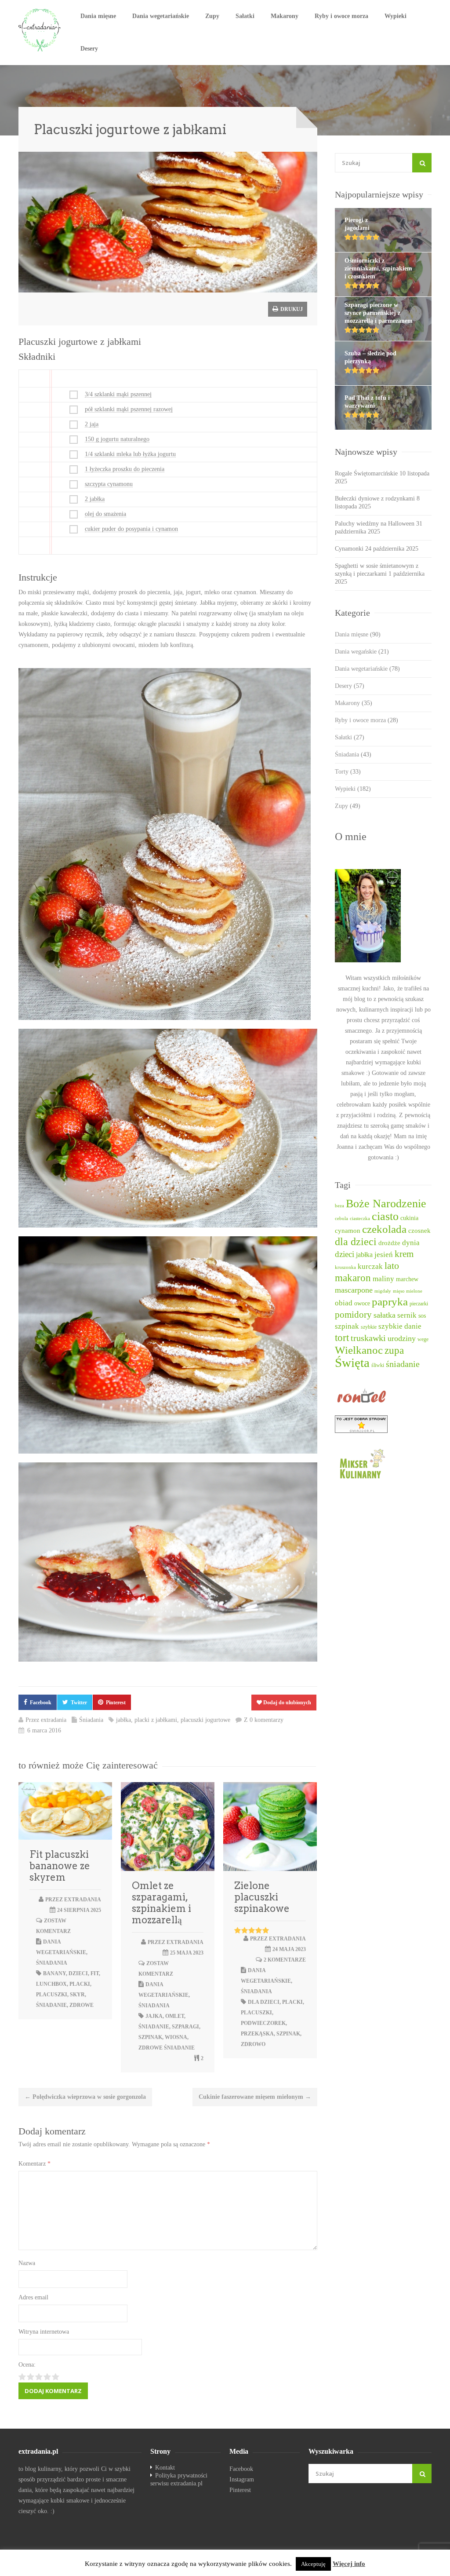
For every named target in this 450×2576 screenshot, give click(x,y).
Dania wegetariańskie (161, 16)
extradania (54, 1720)
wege (423, 1339)
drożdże (389, 1243)
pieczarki (419, 1304)
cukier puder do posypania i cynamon (131, 529)
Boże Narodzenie (386, 1204)
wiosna (176, 2037)
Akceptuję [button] (313, 2564)
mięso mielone (408, 1291)
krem (404, 1254)
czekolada (384, 1229)
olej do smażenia (105, 514)
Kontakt (165, 2468)
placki (80, 1984)
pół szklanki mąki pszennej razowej (129, 409)
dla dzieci (264, 2002)
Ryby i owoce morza (341, 16)
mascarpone (354, 1290)
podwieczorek (263, 2023)
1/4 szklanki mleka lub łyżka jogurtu (130, 454)
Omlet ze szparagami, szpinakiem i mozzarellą (161, 1903)
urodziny (402, 1338)
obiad (344, 1303)
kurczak (370, 1266)
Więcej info (349, 2564)
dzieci (78, 1973)
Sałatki (245, 16)
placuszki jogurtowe (205, 1720)
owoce (362, 1303)
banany (54, 1973)
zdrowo (253, 2044)
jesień (384, 1255)
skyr (77, 1995)
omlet (175, 2016)
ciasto (385, 1216)
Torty (348, 772)
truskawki (368, 1338)
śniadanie (51, 2005)
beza (339, 1206)
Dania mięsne (98, 16)
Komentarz (34, 2164)
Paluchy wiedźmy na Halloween (375, 524)
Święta (352, 1363)
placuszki (52, 1995)
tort (342, 1338)
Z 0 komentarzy (264, 1720)
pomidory (353, 1315)
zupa (394, 1350)
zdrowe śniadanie (167, 2048)
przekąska (257, 2034)
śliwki (378, 1365)
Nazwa (27, 2263)
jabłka (123, 1720)
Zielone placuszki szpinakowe (262, 1897)
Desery (89, 49)
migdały (383, 1291)
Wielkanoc (359, 1350)
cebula (341, 1219)
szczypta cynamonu (109, 484)
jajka (154, 2016)
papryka (390, 1302)
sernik (407, 1315)
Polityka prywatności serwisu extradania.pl (179, 2479)
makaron (353, 1278)
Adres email (33, 2297)
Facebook (41, 1703)
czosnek (419, 1231)
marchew (407, 1279)
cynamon (348, 1231)
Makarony (285, 16)
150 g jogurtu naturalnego (117, 439)
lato (392, 1266)
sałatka (385, 1315)
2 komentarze (285, 1960)
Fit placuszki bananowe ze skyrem (60, 1866)
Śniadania (91, 1720)
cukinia (409, 1218)
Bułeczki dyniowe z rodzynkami (375, 499)
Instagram (242, 2479)
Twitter (79, 1703)
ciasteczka (360, 1219)
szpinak (150, 2037)
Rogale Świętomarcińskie (366, 473)
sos (422, 1316)
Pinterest (116, 1703)
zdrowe (82, 2005)
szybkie (369, 1327)
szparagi (185, 2027)
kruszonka (345, 1267)
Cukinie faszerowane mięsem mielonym (255, 2097)
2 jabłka (95, 499)
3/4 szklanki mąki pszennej (118, 394)
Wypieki (396, 16)
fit (95, 1973)
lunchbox (51, 1984)
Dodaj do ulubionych (287, 1703)
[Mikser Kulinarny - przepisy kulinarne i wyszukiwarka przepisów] (383, 1463)
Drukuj (291, 309)
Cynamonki (349, 549)
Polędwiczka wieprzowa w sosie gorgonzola (85, 2097)
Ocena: (27, 2365)
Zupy (212, 16)
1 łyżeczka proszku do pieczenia (125, 469)
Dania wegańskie (362, 652)
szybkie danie (400, 1326)
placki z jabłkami (156, 1720)
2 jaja (92, 424)
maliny (383, 1279)
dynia (411, 1243)
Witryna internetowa (44, 2332)
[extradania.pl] (40, 30)
